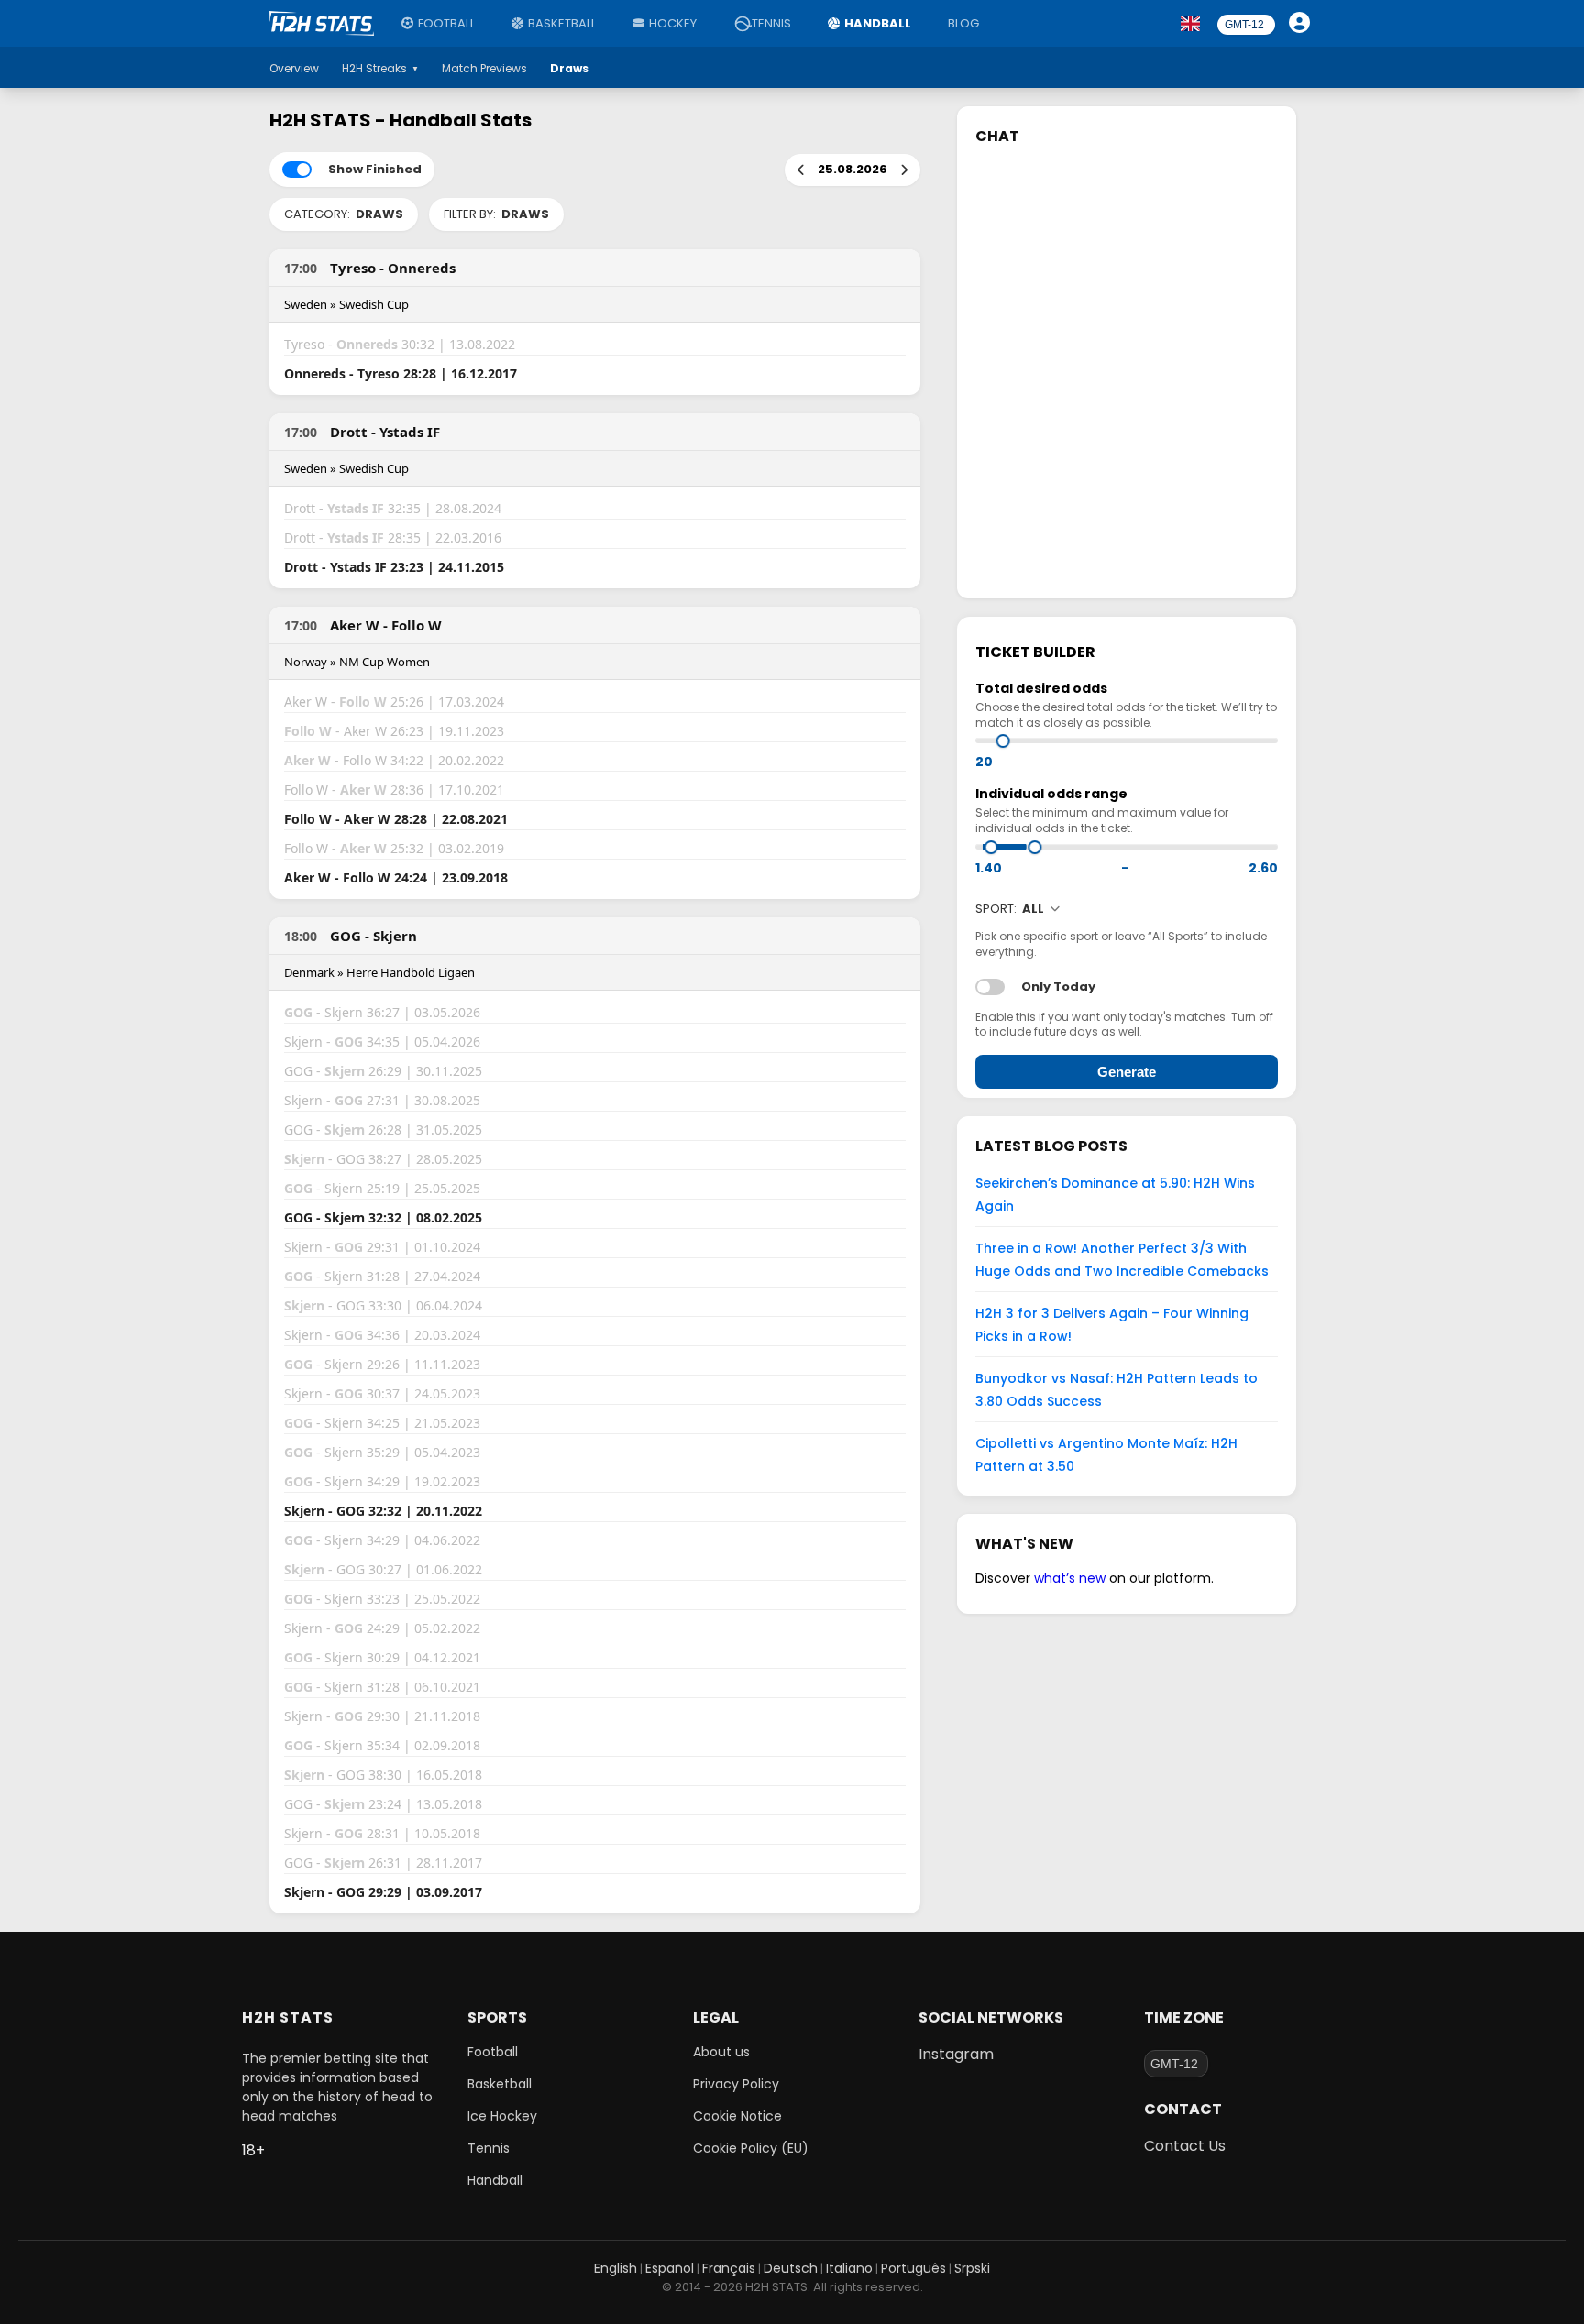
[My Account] (1302, 23)
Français (729, 2268)
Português (913, 2268)
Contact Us (1185, 2146)
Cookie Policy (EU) (751, 2148)
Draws (569, 68)
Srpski (972, 2268)
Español (670, 2268)
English (616, 2268)
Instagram (956, 2054)
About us (721, 2052)
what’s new (1070, 1578)
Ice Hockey (502, 2116)
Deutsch (791, 2268)
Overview (294, 68)
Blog (963, 23)
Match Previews (484, 68)
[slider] (1003, 741)
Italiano (849, 2268)
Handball (878, 23)
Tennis (771, 23)
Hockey (673, 23)
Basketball (562, 23)
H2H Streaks (380, 68)
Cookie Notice (737, 2116)
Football (446, 23)
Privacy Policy (736, 2084)
